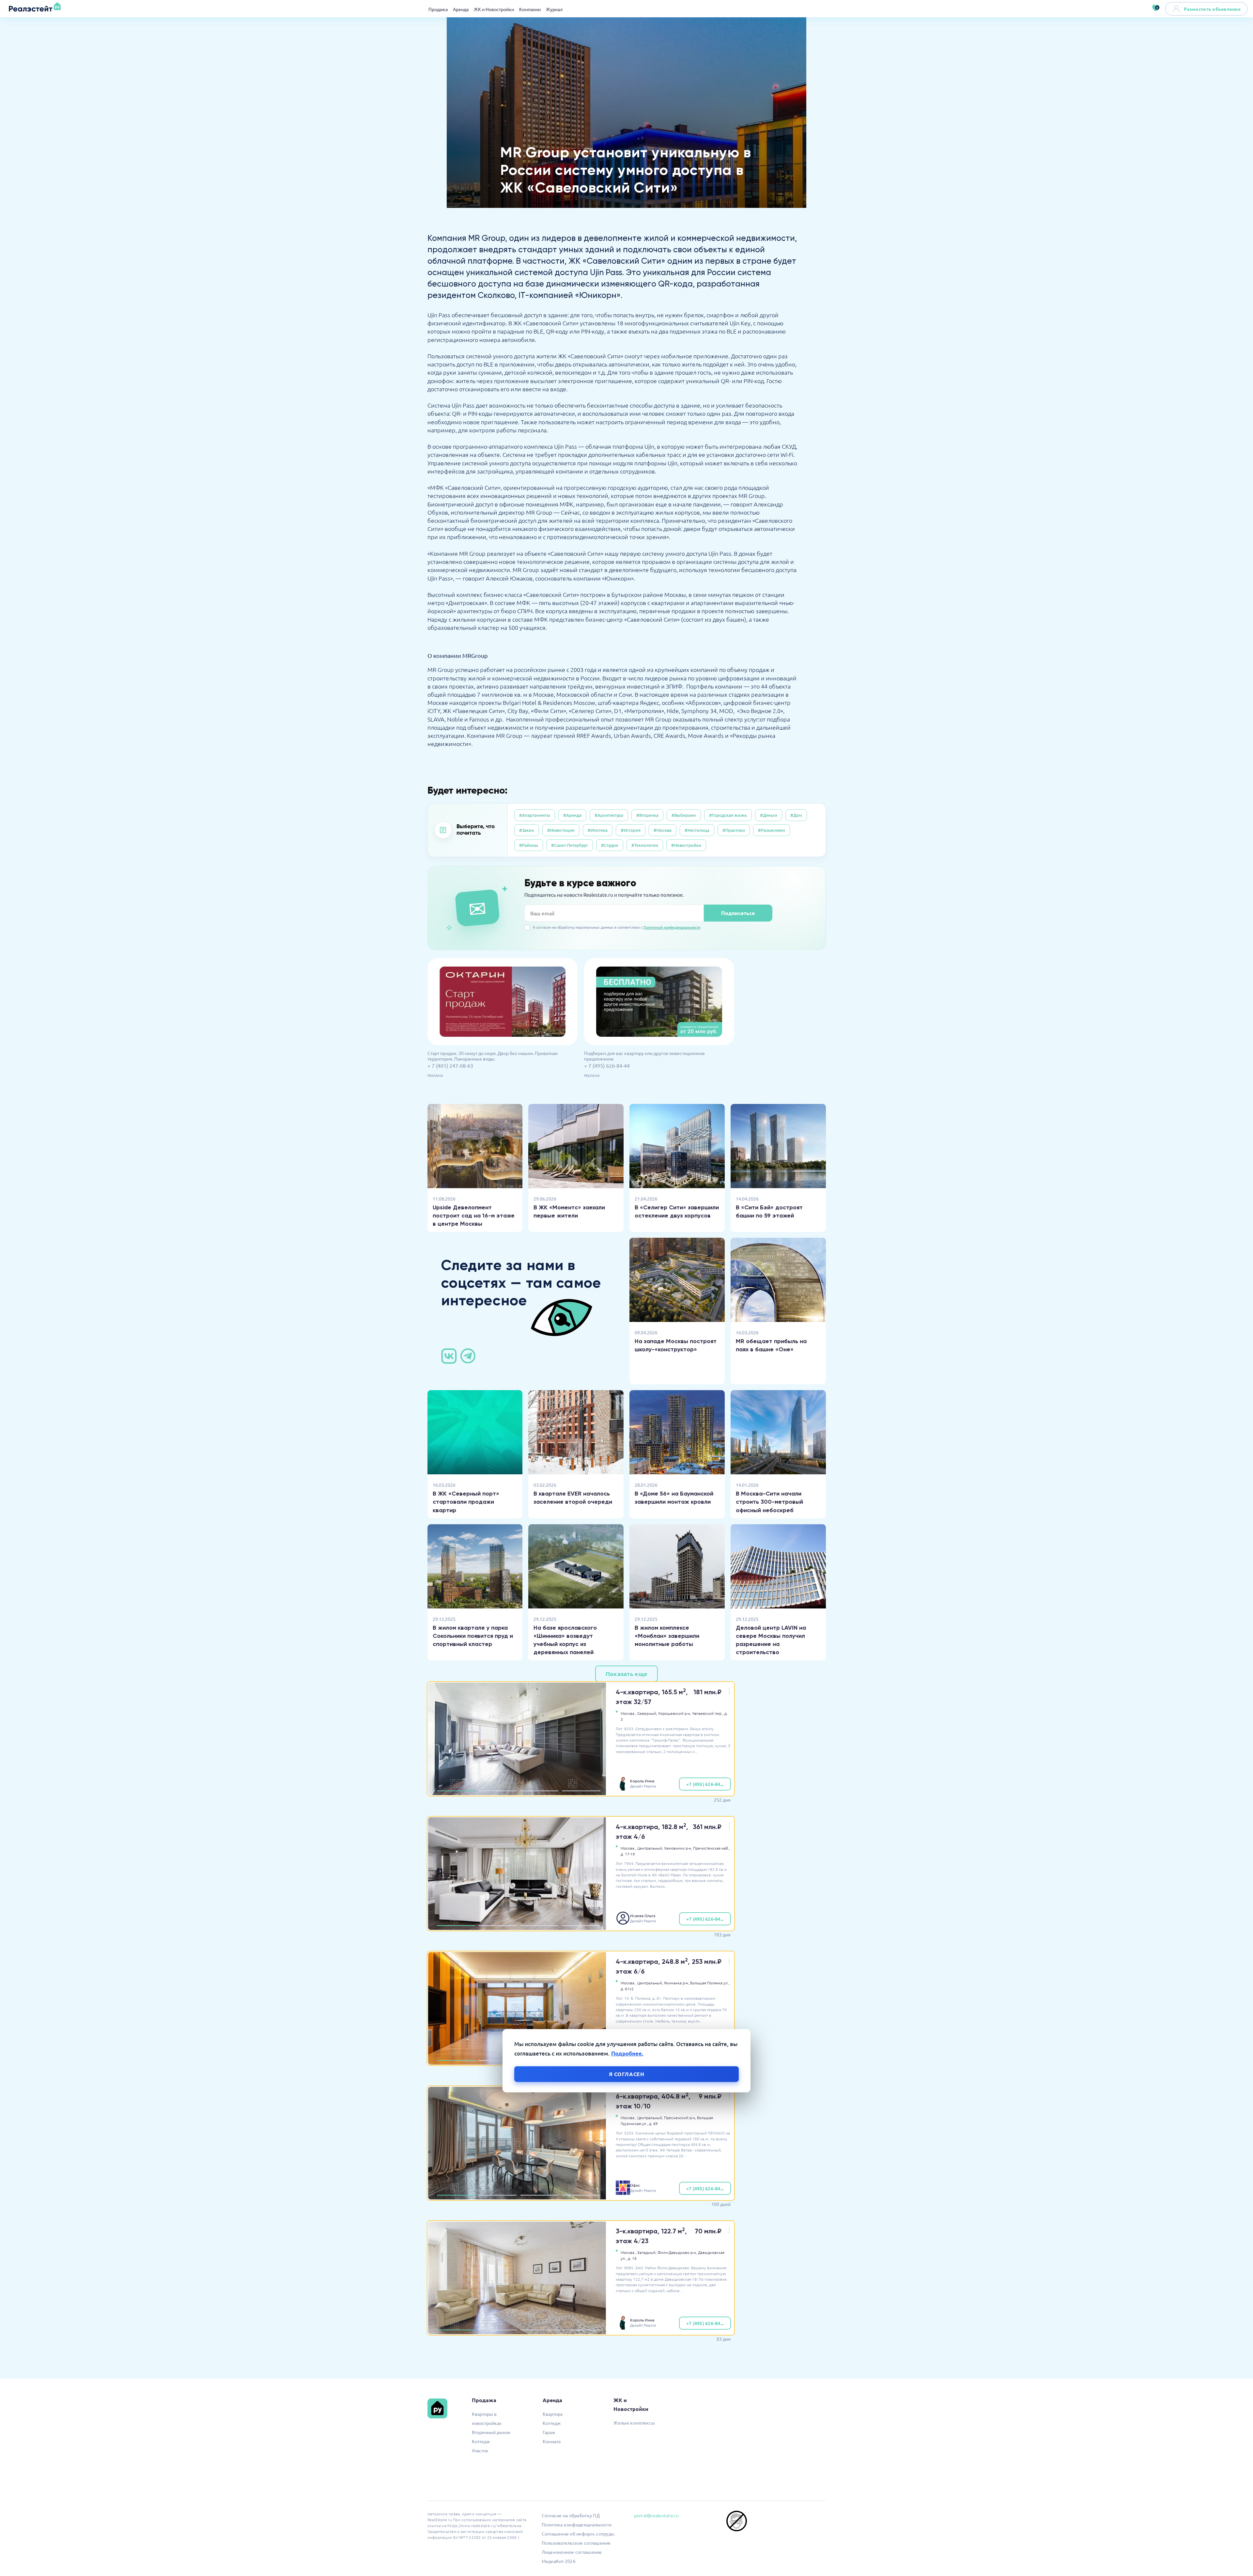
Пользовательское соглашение (576, 2543)
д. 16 (632, 2258)
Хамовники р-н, (678, 1848)
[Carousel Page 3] (539, 1791)
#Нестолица (697, 830)
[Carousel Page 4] (581, 1791)
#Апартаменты (535, 815)
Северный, (647, 1713)
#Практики (734, 830)
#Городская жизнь (728, 815)
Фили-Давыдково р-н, (677, 2252)
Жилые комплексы (634, 2423)
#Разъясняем (772, 830)
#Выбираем (684, 815)
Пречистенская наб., (712, 1848)
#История (631, 830)
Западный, (647, 2252)
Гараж (549, 2432)
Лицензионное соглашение (572, 2552)
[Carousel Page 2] (498, 1791)
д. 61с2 (627, 1989)
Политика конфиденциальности (577, 2524)
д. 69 (653, 2123)
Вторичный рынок (491, 2432)
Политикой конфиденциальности (672, 927)
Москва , (628, 1713)
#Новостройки (686, 845)
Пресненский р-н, (680, 2118)
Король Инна (642, 1781)
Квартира (553, 2414)
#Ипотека (598, 830)
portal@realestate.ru (656, 2515)
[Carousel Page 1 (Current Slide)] (456, 1791)
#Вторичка (647, 815)
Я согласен (627, 2074)
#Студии (610, 845)
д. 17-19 (628, 1854)
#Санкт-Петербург (570, 845)
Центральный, (650, 1848)
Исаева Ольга (643, 1916)
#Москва (663, 830)
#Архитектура (609, 815)
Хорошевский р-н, (675, 1713)
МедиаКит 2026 (559, 2561)
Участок (480, 2450)
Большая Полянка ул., (710, 1983)
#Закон (527, 830)
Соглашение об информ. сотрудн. (578, 2534)
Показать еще (626, 1674)
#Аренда (572, 815)
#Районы (529, 845)
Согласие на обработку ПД (571, 2515)
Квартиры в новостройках (487, 2418)
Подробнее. (627, 2053)
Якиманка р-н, (677, 1983)
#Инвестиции (561, 830)
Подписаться (738, 913)
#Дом (796, 815)
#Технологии (645, 845)
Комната (552, 2441)
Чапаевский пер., (708, 1713)
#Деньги (769, 815)
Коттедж (481, 2441)
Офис (635, 2185)
